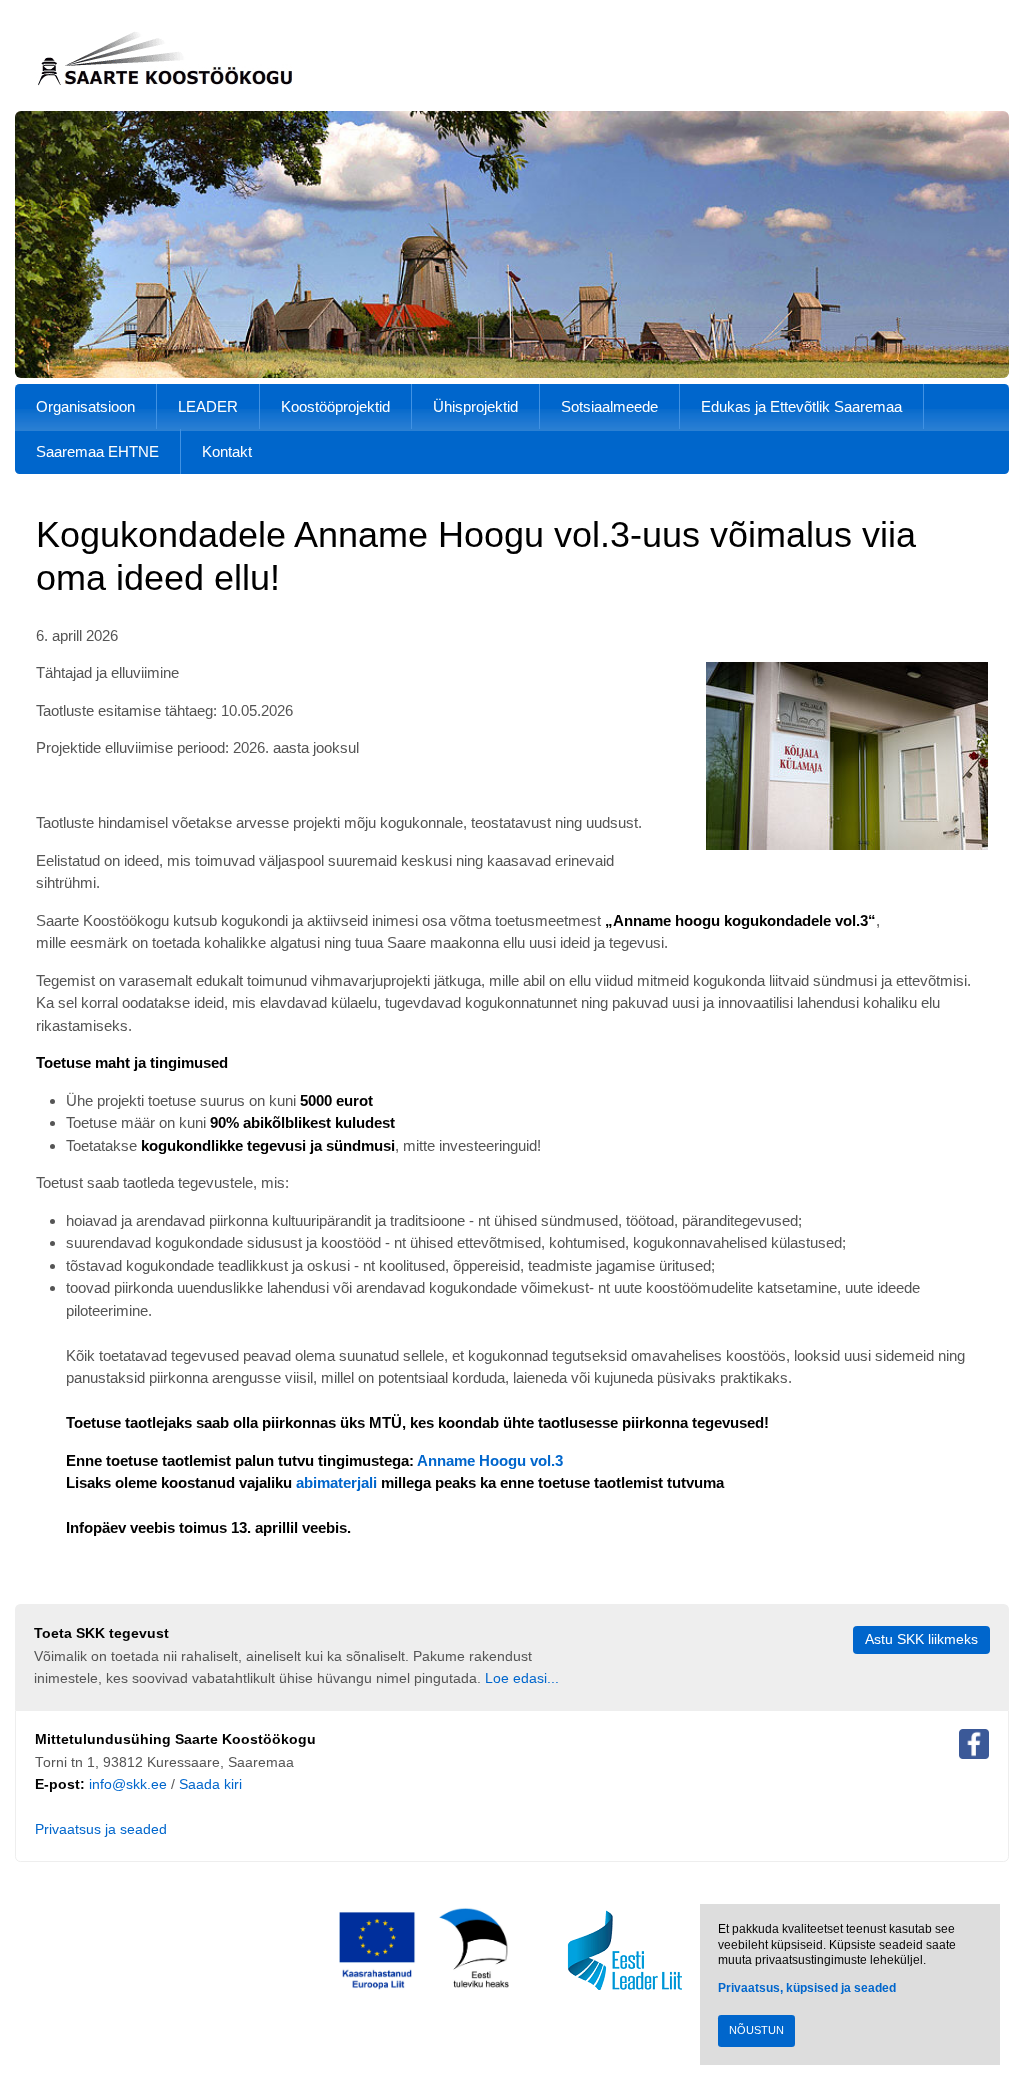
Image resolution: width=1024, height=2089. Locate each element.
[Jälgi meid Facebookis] (974, 1748)
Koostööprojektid (335, 406)
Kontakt (227, 451)
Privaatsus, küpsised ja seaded (807, 1988)
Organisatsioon (85, 406)
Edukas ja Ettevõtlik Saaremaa (801, 406)
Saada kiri (210, 1784)
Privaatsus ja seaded (101, 1829)
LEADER (208, 406)
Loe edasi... (522, 1678)
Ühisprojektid (475, 406)
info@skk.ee (128, 1784)
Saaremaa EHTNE (97, 451)
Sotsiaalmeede (609, 406)
